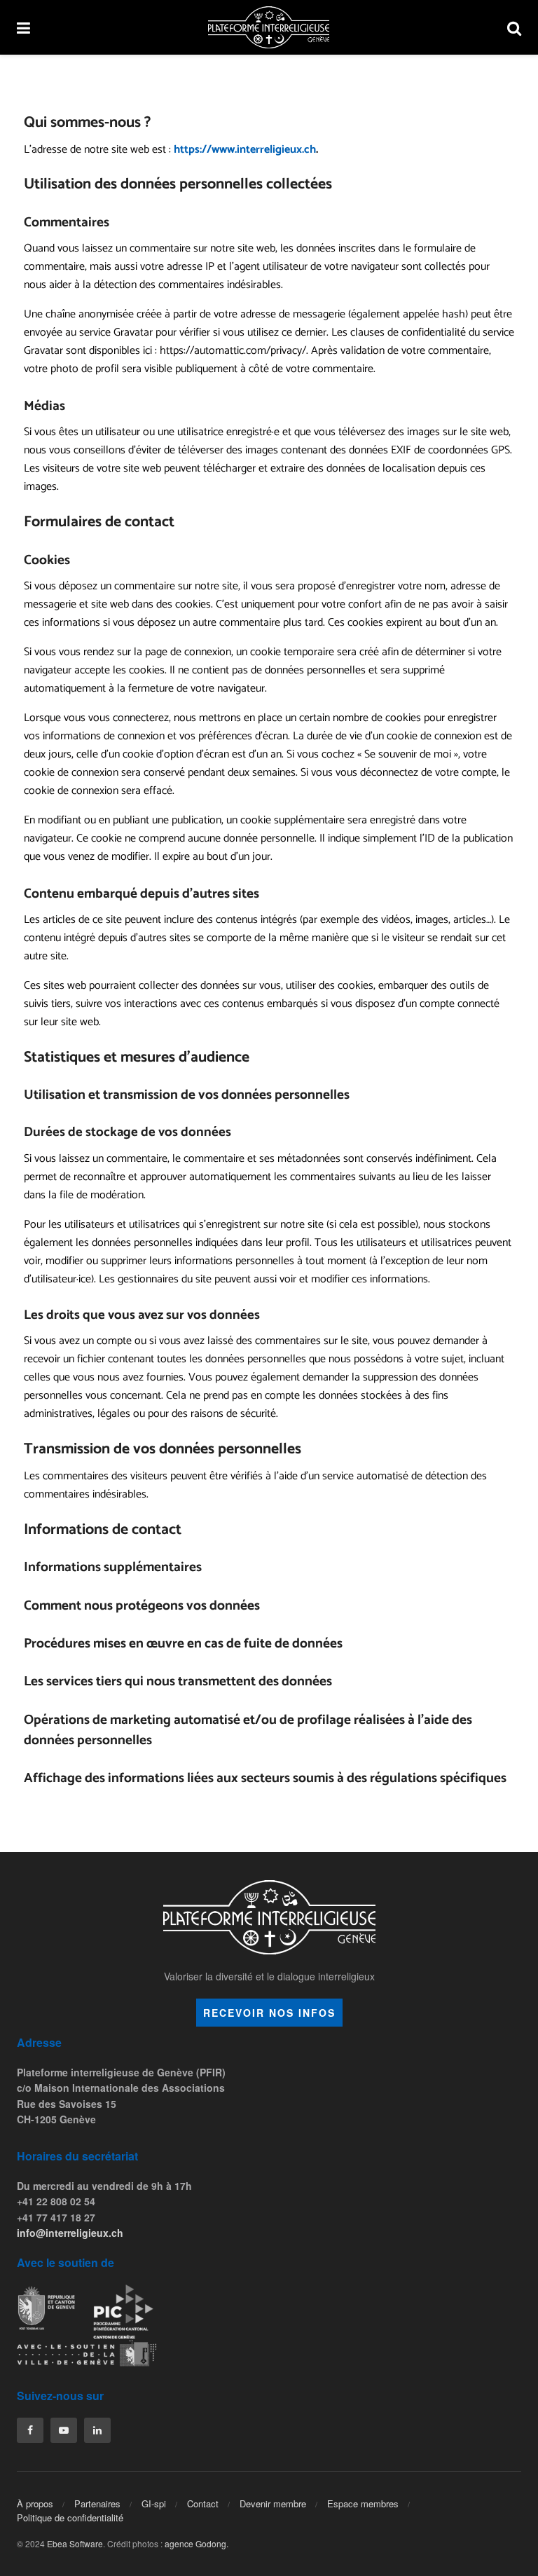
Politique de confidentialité (70, 2517)
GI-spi (154, 2503)
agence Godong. (196, 2543)
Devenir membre (273, 2503)
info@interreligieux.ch (70, 2233)
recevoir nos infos (269, 2013)
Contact (203, 2503)
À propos (35, 2503)
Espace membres (363, 2503)
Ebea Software (75, 2543)
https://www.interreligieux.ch (245, 150)
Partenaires (97, 2503)
